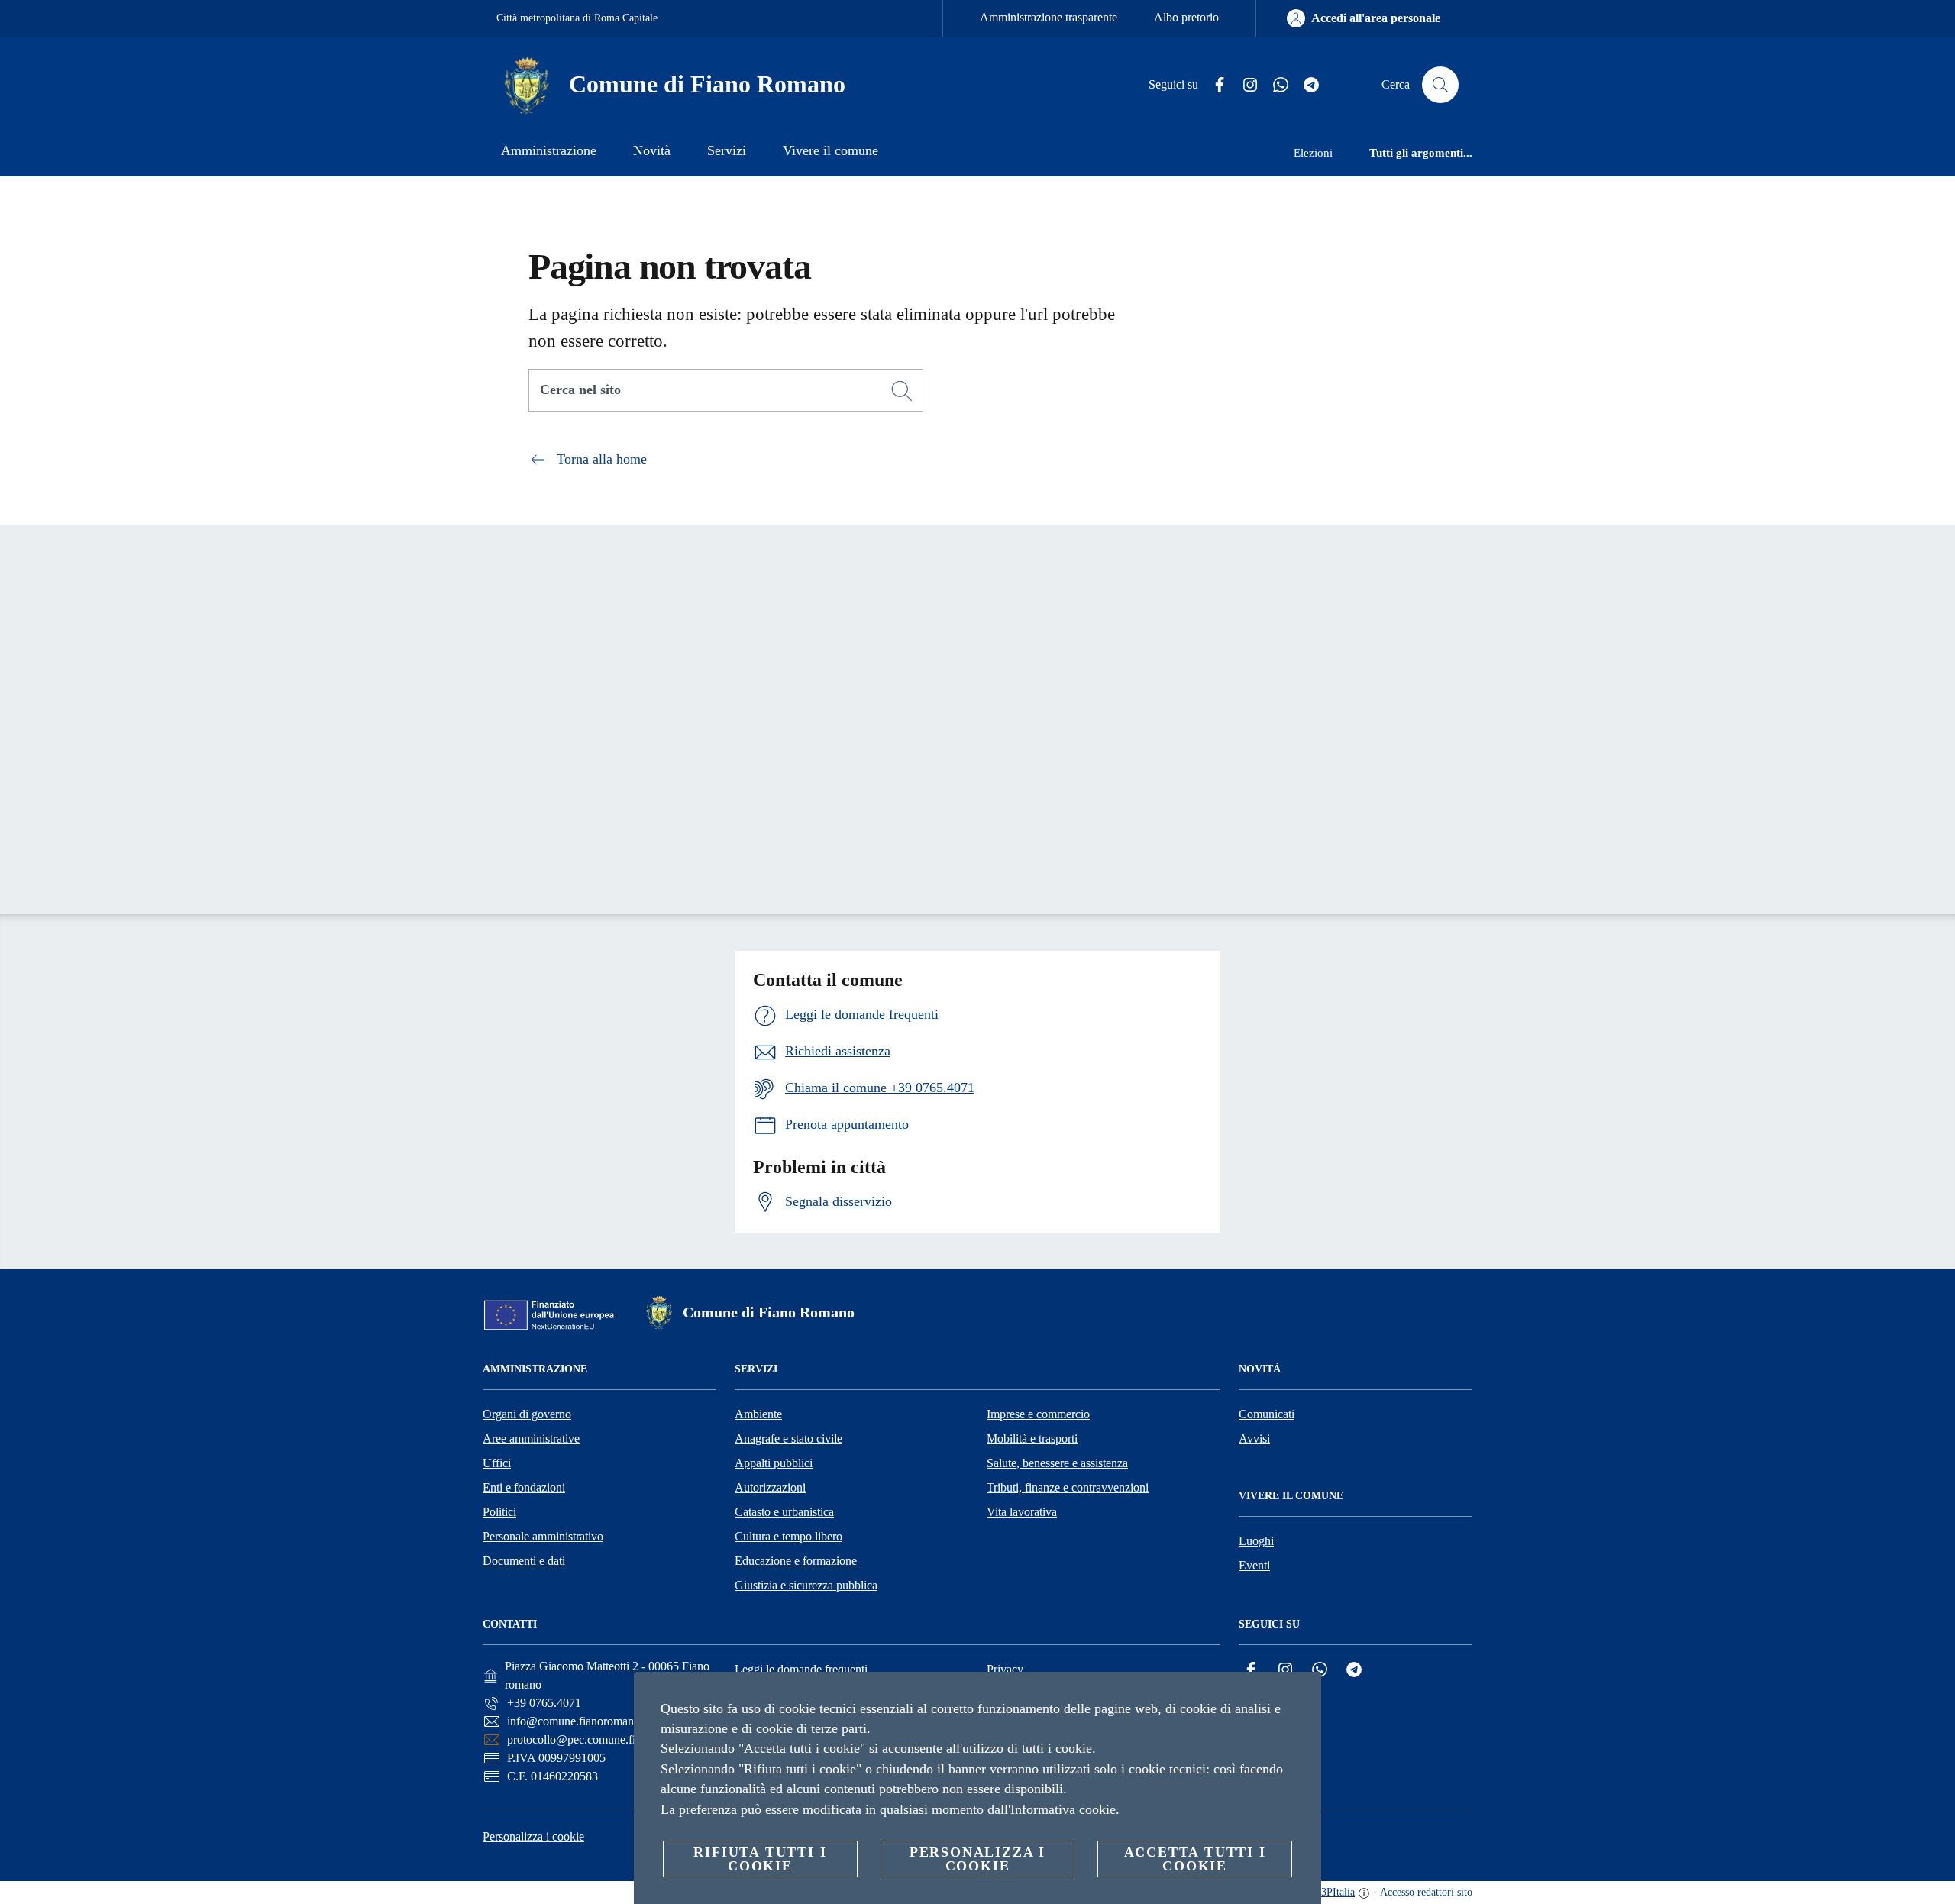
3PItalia (1338, 1892)
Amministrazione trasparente (1049, 17)
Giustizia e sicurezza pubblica (806, 1585)
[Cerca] (1440, 85)
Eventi (1254, 1565)
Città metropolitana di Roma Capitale (577, 18)
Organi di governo (527, 1414)
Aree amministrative (531, 1439)
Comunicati (1267, 1414)
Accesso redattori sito (1426, 1892)
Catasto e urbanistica (784, 1512)
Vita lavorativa (1022, 1512)
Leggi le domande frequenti (801, 1669)
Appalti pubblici (774, 1463)
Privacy (1005, 1669)
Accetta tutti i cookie (1195, 1859)
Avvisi (1254, 1439)
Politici (499, 1512)
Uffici (497, 1463)
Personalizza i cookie (533, 1836)
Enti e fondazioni (524, 1487)
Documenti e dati (524, 1561)
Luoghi (1256, 1541)
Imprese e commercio (1038, 1414)
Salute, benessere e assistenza (1057, 1463)
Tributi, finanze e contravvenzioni (1068, 1487)
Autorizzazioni (770, 1487)
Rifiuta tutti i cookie (760, 1859)
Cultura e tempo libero (788, 1536)
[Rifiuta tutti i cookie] (1304, 1695)
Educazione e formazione (796, 1561)
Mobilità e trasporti (1032, 1439)
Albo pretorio (1186, 17)
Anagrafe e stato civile (788, 1439)
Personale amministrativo (543, 1536)
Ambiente (758, 1414)
